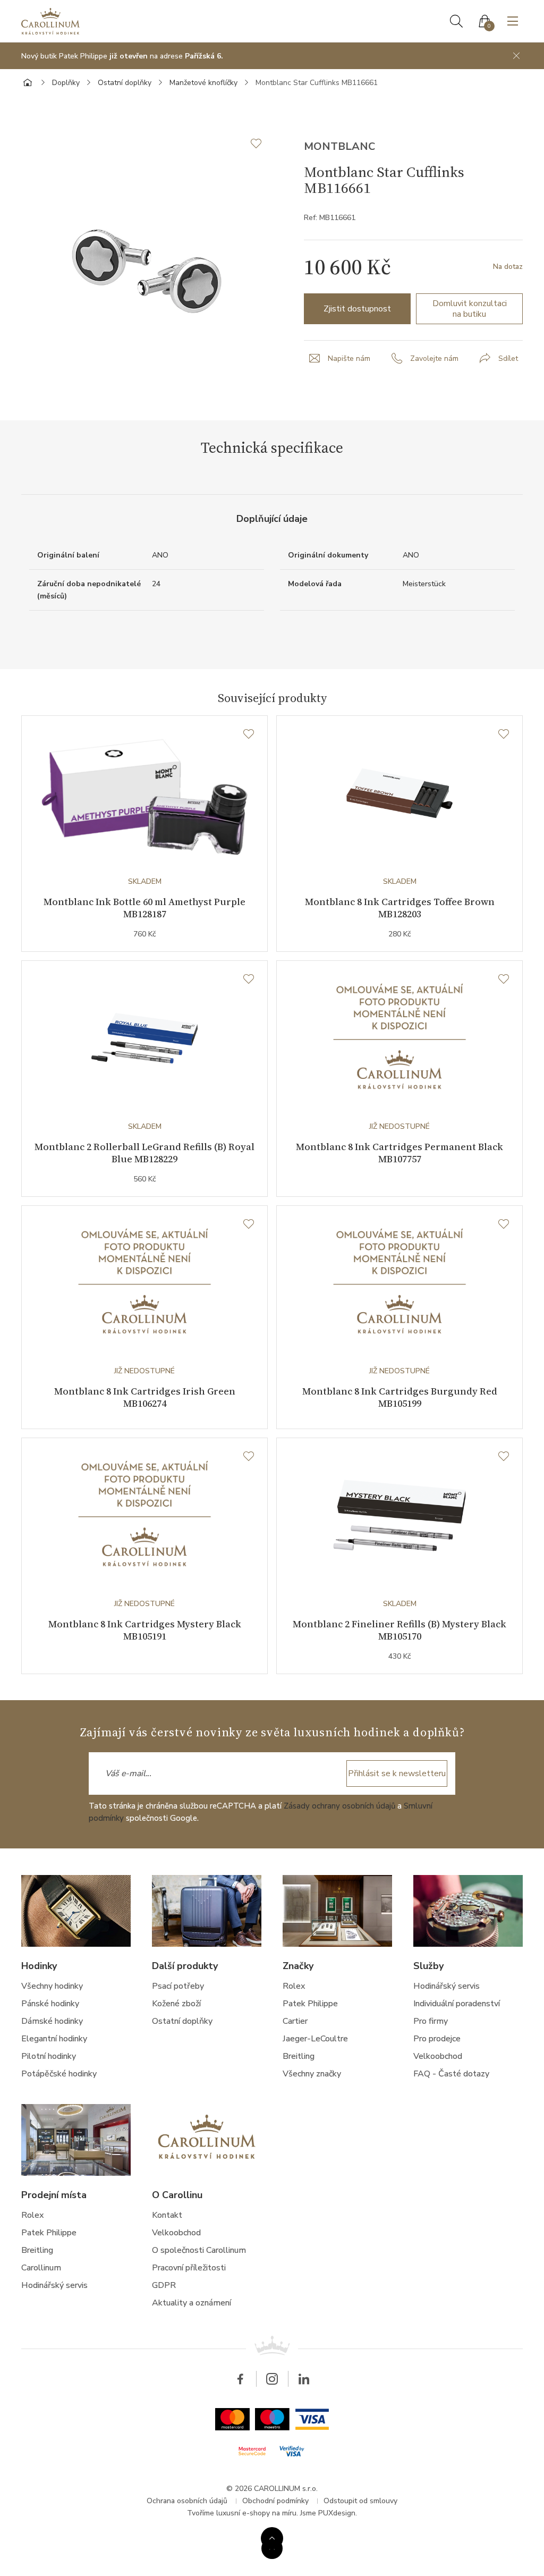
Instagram (272, 2379)
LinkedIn (304, 2379)
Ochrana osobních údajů (187, 2501)
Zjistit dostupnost (357, 309)
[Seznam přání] (249, 734)
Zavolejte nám (434, 358)
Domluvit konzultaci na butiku (470, 309)
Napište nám (349, 358)
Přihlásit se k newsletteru (397, 1773)
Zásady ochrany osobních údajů (339, 1806)
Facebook (240, 2379)
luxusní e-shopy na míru (256, 2513)
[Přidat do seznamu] (261, 143)
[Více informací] (272, 2538)
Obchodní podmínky (275, 2501)
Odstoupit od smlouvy (360, 2501)
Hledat (456, 21)
